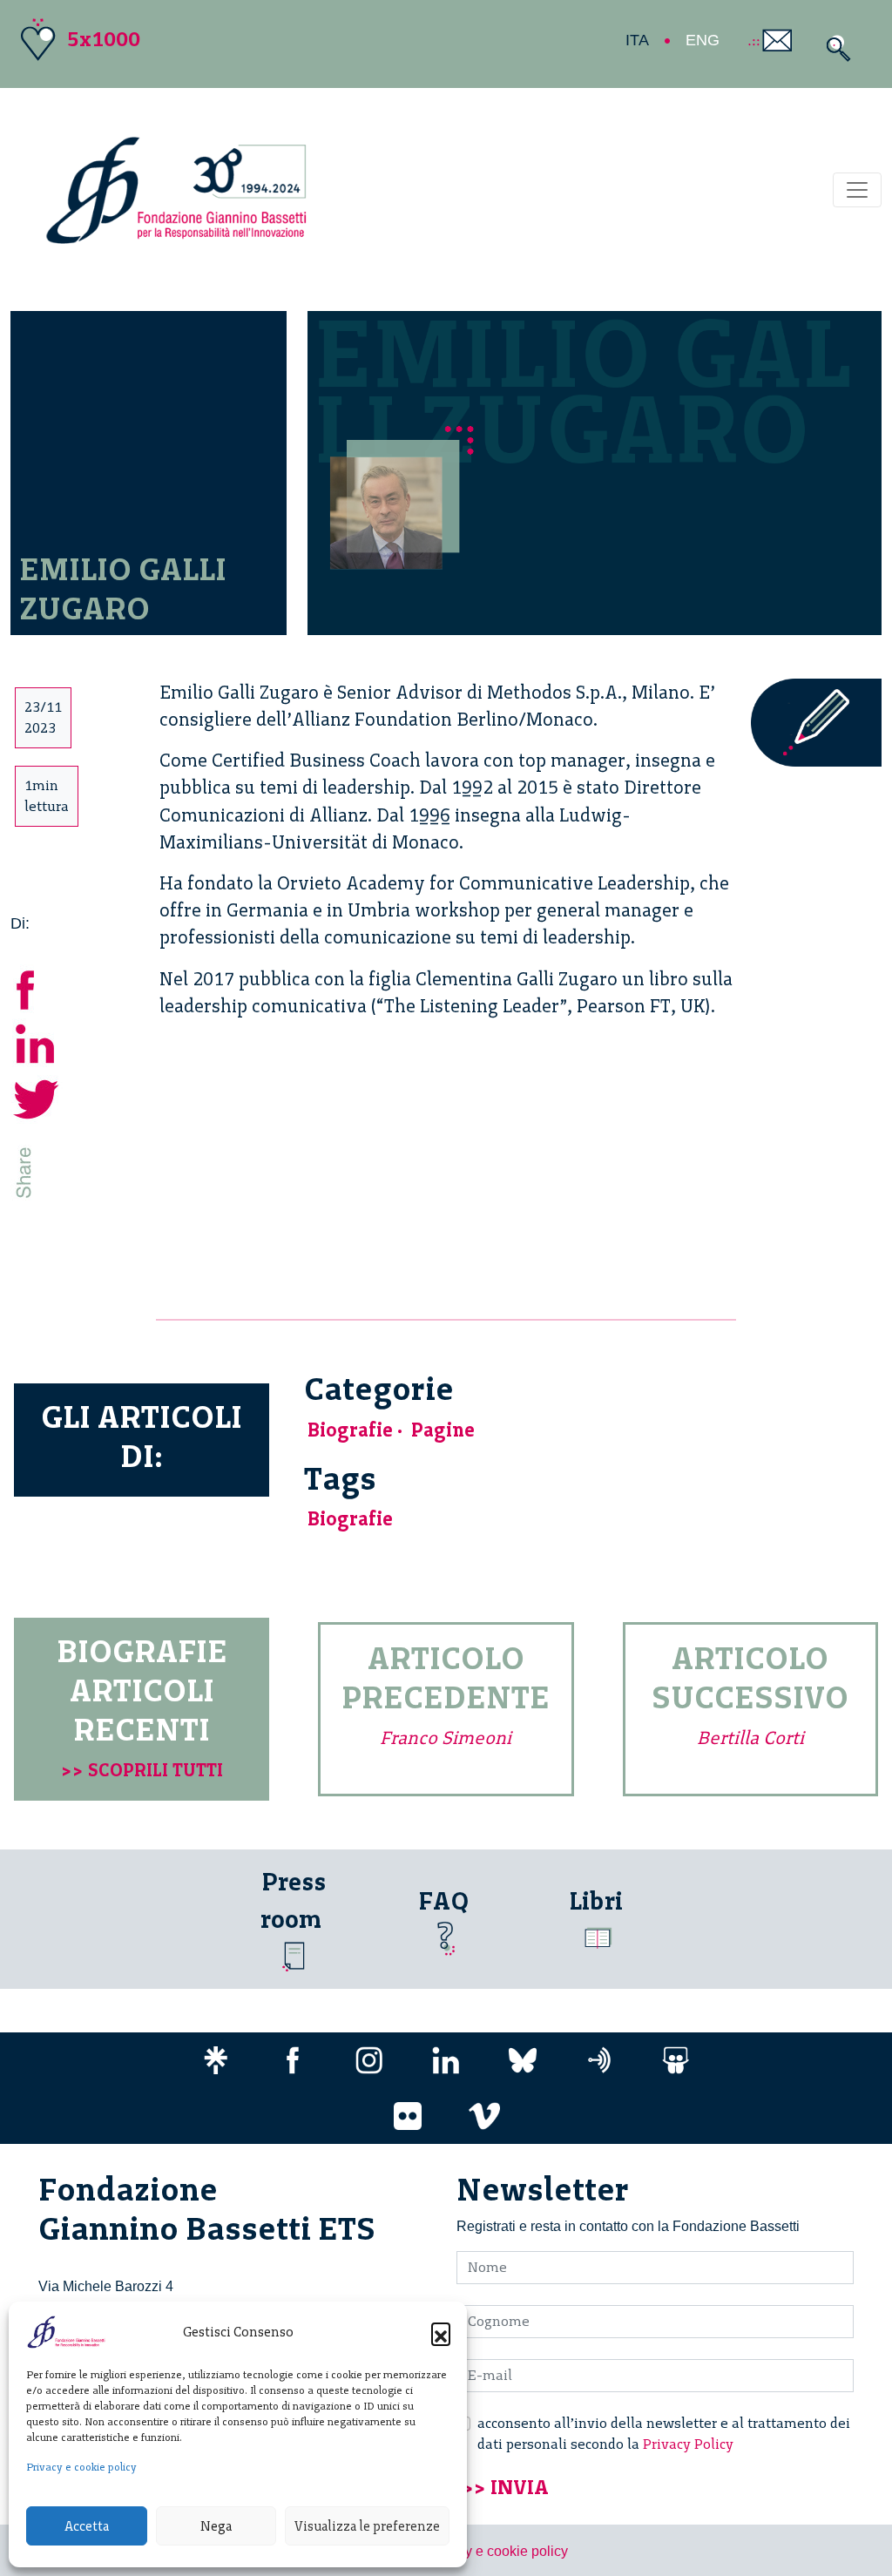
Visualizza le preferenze (367, 2526)
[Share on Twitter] (37, 1097)
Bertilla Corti (750, 1738)
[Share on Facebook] (37, 987)
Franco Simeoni (446, 1738)
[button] (441, 2332)
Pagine (443, 1430)
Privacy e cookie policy (81, 2467)
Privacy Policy (688, 2444)
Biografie (350, 1430)
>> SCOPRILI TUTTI (142, 1770)
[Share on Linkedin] (37, 1042)
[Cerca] (834, 48)
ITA (637, 40)
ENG (703, 40)
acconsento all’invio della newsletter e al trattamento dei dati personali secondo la (664, 2434)
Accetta (87, 2526)
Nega (216, 2526)
